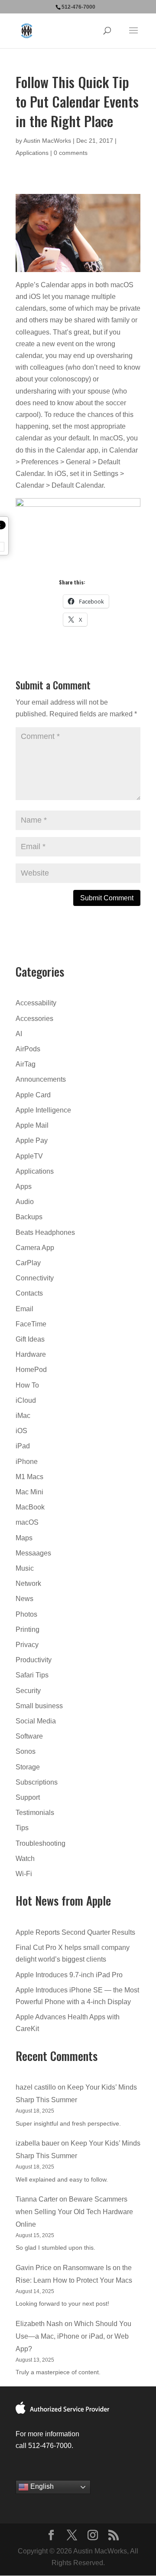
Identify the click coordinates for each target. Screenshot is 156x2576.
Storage (28, 1767)
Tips (22, 1828)
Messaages (33, 1553)
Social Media (36, 1721)
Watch (25, 1859)
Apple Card (33, 1095)
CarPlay (28, 1263)
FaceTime (31, 1324)
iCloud (26, 1400)
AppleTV (29, 1156)
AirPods (28, 1049)
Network (28, 1583)
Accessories (34, 1019)
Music (25, 1568)
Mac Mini (29, 1492)
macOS (27, 1522)
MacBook (30, 1507)
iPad (23, 1446)
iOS (21, 1431)
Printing (28, 1629)
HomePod (31, 1370)
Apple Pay (32, 1140)
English (41, 2487)
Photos (26, 1614)
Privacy (27, 1645)
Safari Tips (32, 1675)
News (24, 1599)
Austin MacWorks (47, 141)
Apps (24, 1186)
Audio (25, 1202)
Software (29, 1736)
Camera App (35, 1248)
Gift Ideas (30, 1339)
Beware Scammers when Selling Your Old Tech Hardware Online (74, 2212)
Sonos (26, 1751)
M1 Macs (29, 1477)
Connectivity (35, 1278)
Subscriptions (37, 1782)
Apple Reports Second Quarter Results (75, 1932)
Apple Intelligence (43, 1110)
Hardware (31, 1354)
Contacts (29, 1293)
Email (24, 1309)
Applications (32, 153)
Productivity (34, 1660)
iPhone (27, 1462)
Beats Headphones (45, 1232)
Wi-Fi (24, 1874)
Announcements (41, 1079)
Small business (39, 1706)
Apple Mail (32, 1125)
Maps (24, 1538)
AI (19, 1034)
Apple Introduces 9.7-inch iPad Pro (69, 1975)
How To (27, 1385)
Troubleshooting (41, 1843)
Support (28, 1797)
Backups (29, 1217)
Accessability (36, 1003)
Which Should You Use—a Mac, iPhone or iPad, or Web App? (73, 2336)
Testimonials (35, 1813)
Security (28, 1691)
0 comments (71, 153)
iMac (23, 1416)
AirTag (26, 1064)
